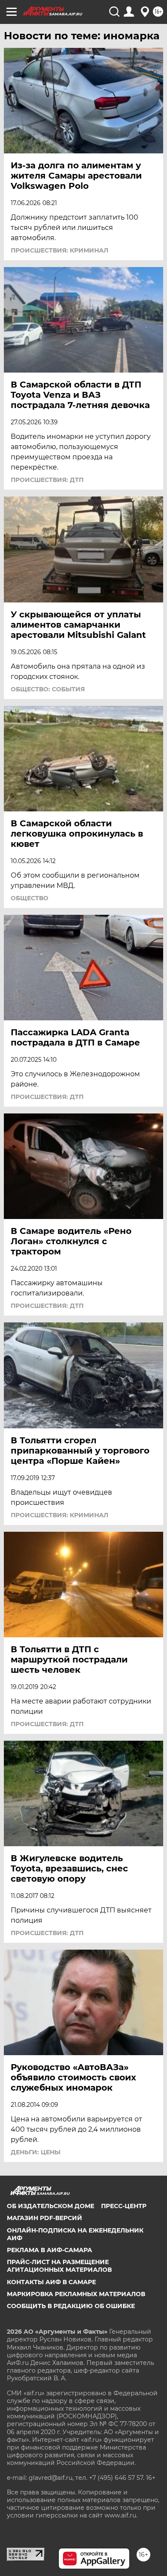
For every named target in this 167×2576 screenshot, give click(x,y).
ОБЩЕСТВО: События (48, 689)
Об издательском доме (51, 2206)
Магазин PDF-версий (45, 2218)
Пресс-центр (124, 2206)
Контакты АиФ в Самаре (51, 2282)
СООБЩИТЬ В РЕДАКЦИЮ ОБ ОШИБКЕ (71, 2306)
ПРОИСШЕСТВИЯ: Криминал (60, 250)
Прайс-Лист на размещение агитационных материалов (59, 2266)
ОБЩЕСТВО (30, 898)
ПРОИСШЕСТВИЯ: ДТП (47, 480)
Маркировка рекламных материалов (76, 2294)
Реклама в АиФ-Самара (49, 2250)
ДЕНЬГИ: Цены (36, 2152)
